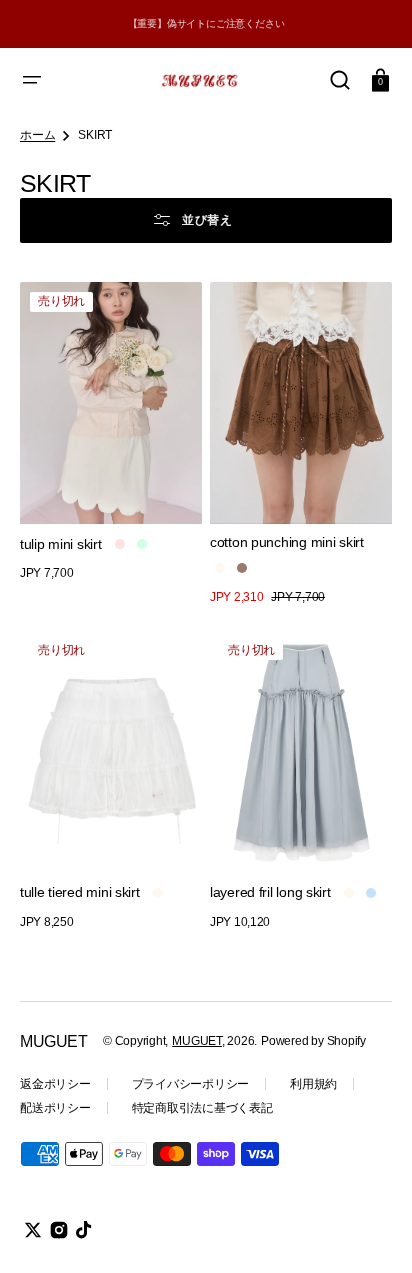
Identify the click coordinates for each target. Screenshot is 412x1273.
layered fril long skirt (270, 892)
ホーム (37, 135)
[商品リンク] (111, 444)
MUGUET (197, 1041)
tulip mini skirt (61, 544)
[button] (32, 80)
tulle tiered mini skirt (80, 892)
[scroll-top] (369, 1230)
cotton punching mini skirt (287, 542)
